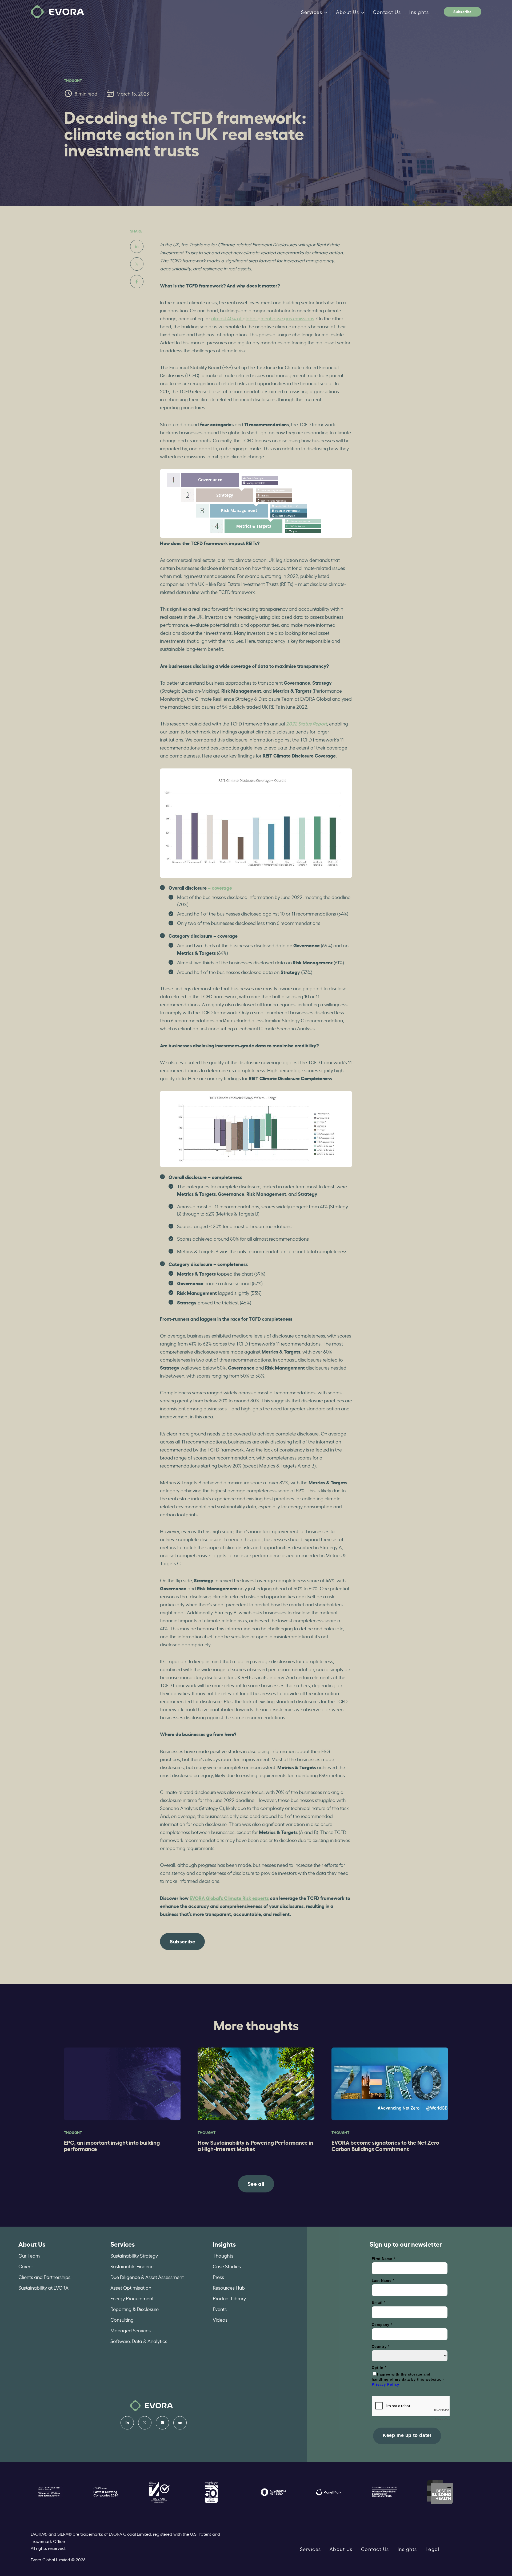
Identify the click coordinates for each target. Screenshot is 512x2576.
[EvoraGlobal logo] (57, 12)
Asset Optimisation (131, 2287)
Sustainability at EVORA (43, 2287)
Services (312, 12)
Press (218, 2277)
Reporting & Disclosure (135, 2309)
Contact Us (387, 12)
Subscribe (462, 11)
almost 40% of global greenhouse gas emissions (263, 318)
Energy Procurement (132, 2298)
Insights (419, 12)
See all (256, 2183)
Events (220, 2309)
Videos (220, 2319)
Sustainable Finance (132, 2266)
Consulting (122, 2319)
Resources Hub (229, 2287)
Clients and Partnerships (44, 2277)
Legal (433, 2549)
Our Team (29, 2255)
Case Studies (227, 2266)
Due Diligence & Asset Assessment (147, 2277)
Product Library (229, 2298)
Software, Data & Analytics (139, 2341)
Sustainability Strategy (134, 2255)
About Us (347, 12)
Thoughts (223, 2255)
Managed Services (131, 2330)
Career (26, 2266)
